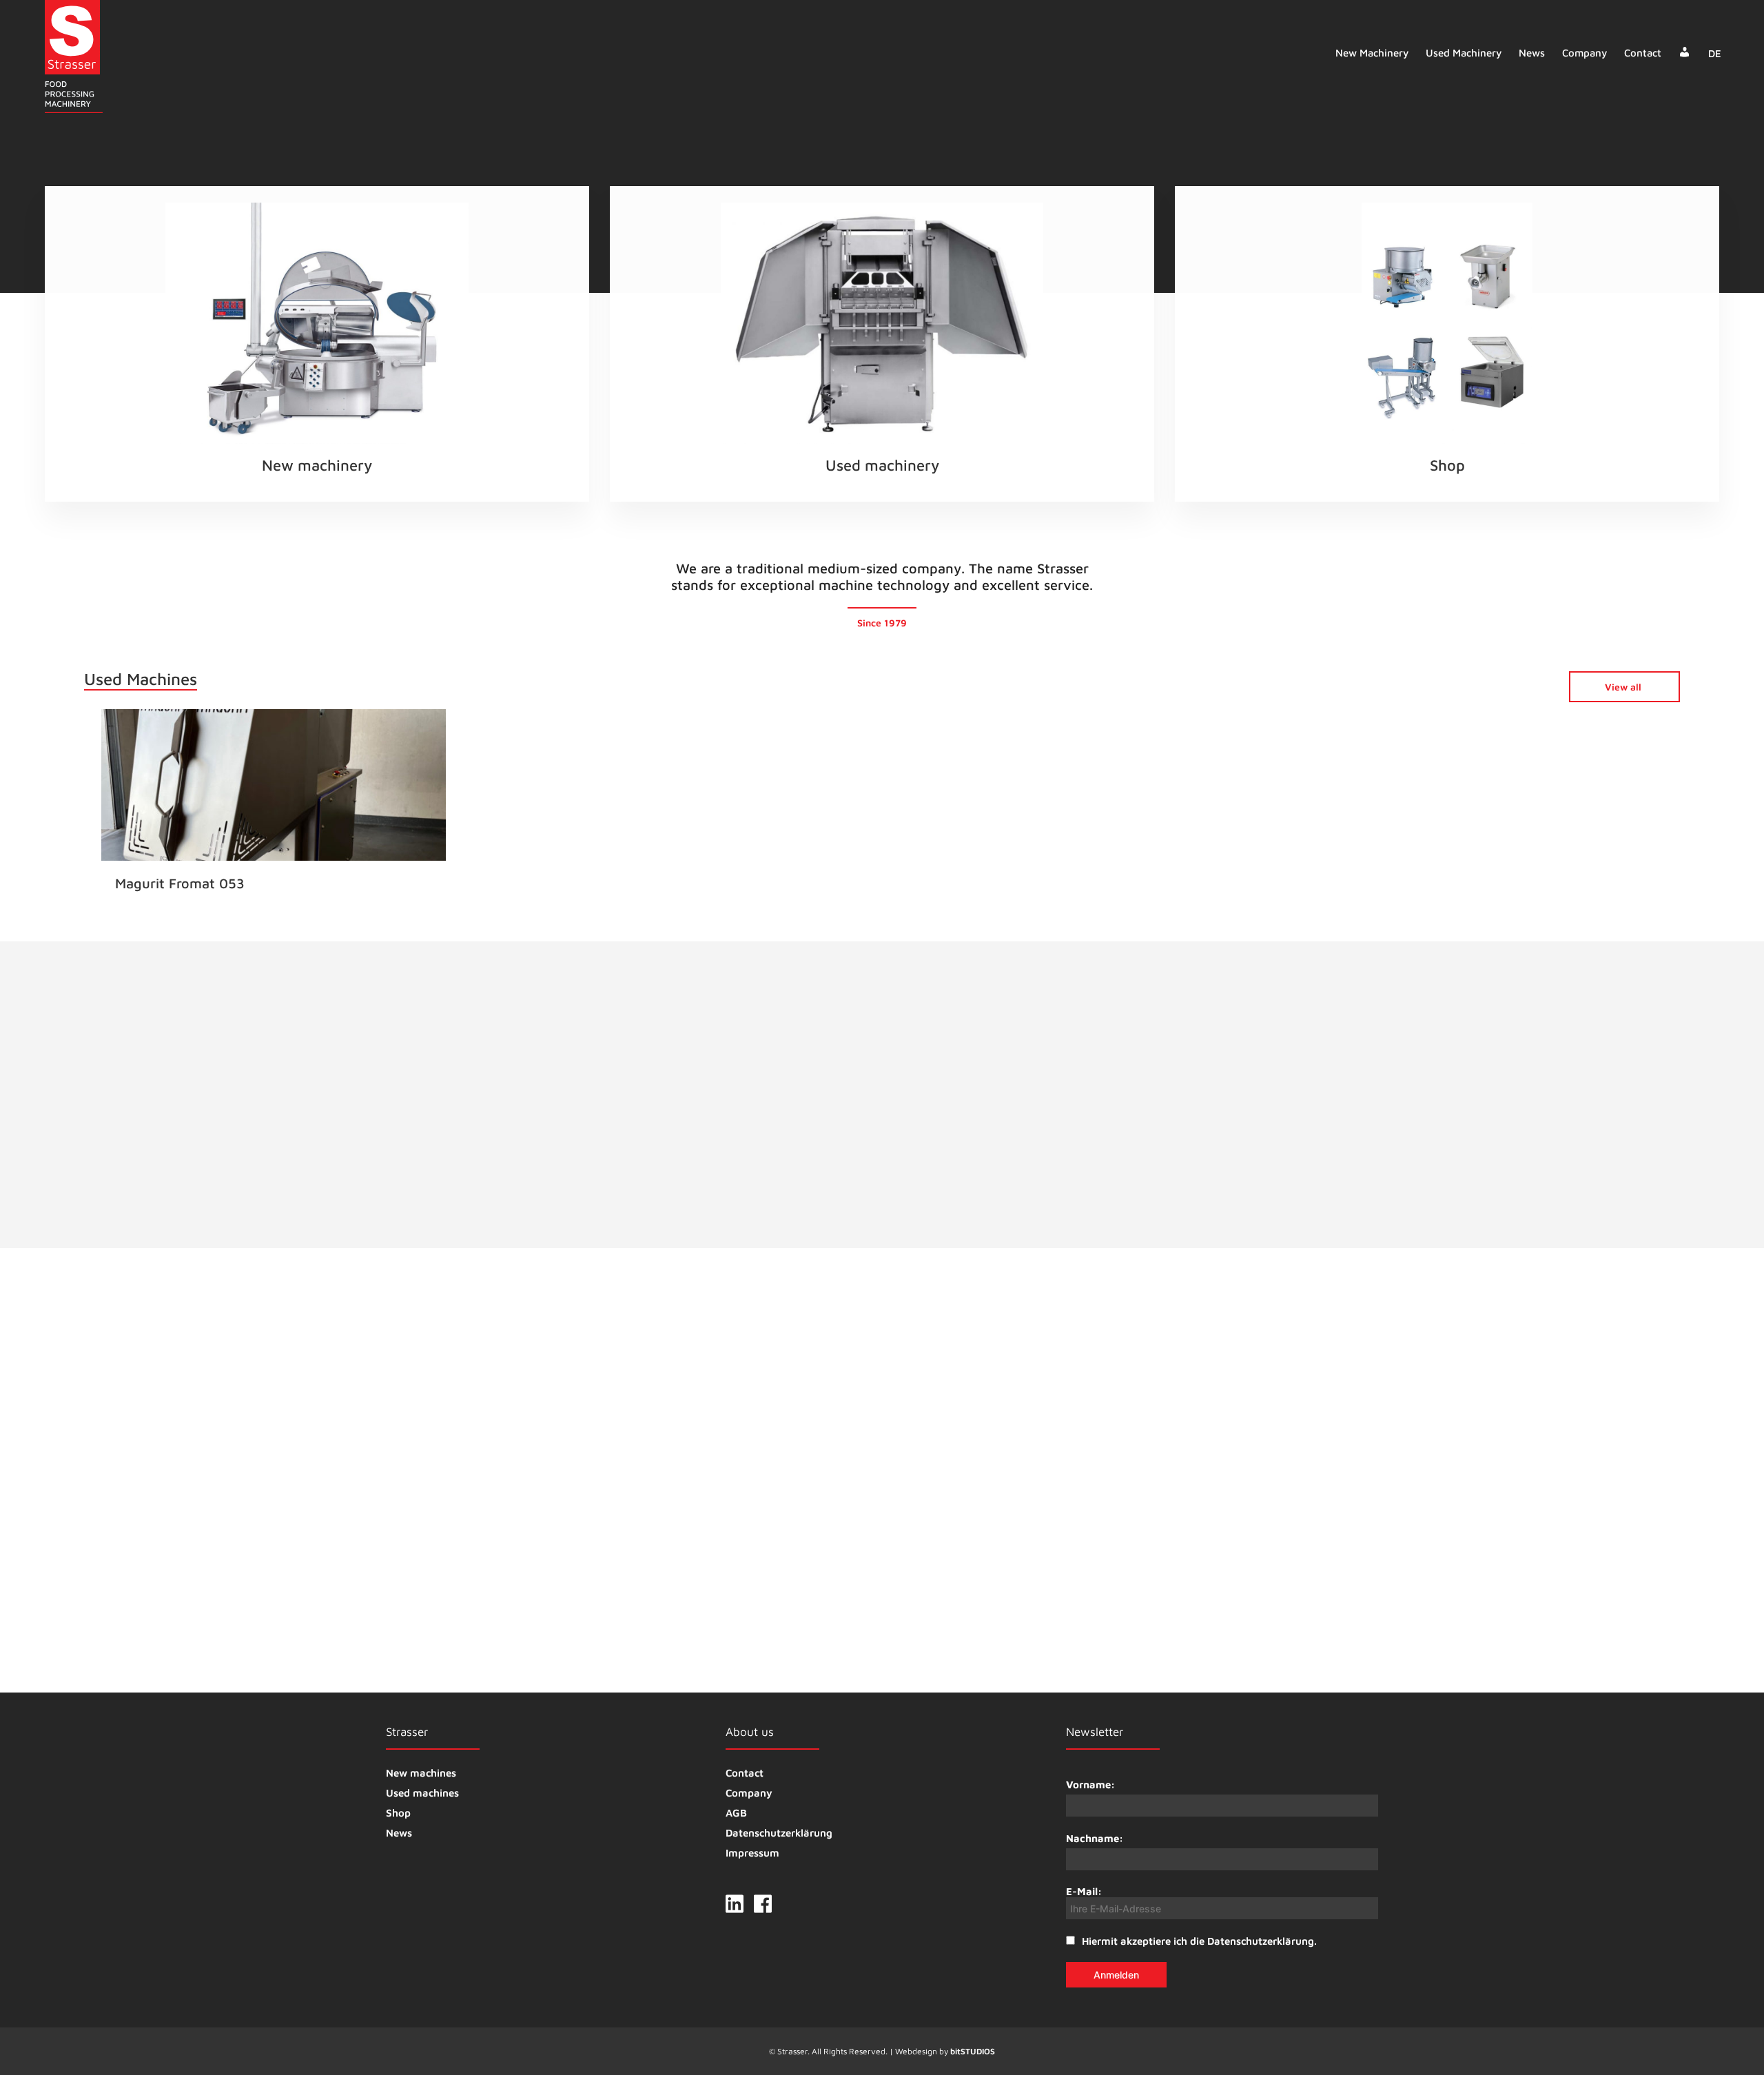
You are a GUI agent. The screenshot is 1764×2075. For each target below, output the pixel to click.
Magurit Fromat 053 (180, 883)
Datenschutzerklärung (779, 1833)
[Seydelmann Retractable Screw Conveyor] (901, 1554)
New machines (421, 1773)
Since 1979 (882, 623)
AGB (736, 1813)
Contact (1643, 53)
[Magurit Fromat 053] (274, 792)
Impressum (752, 1853)
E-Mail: (1084, 1891)
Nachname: (1095, 1838)
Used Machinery (1464, 53)
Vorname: (1090, 1785)
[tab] (1068, 1129)
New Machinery (1372, 53)
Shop (398, 1813)
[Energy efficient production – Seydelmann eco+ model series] (1182, 1554)
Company (1584, 53)
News (1532, 53)
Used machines (422, 1793)
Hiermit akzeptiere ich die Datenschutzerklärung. (1199, 1941)
